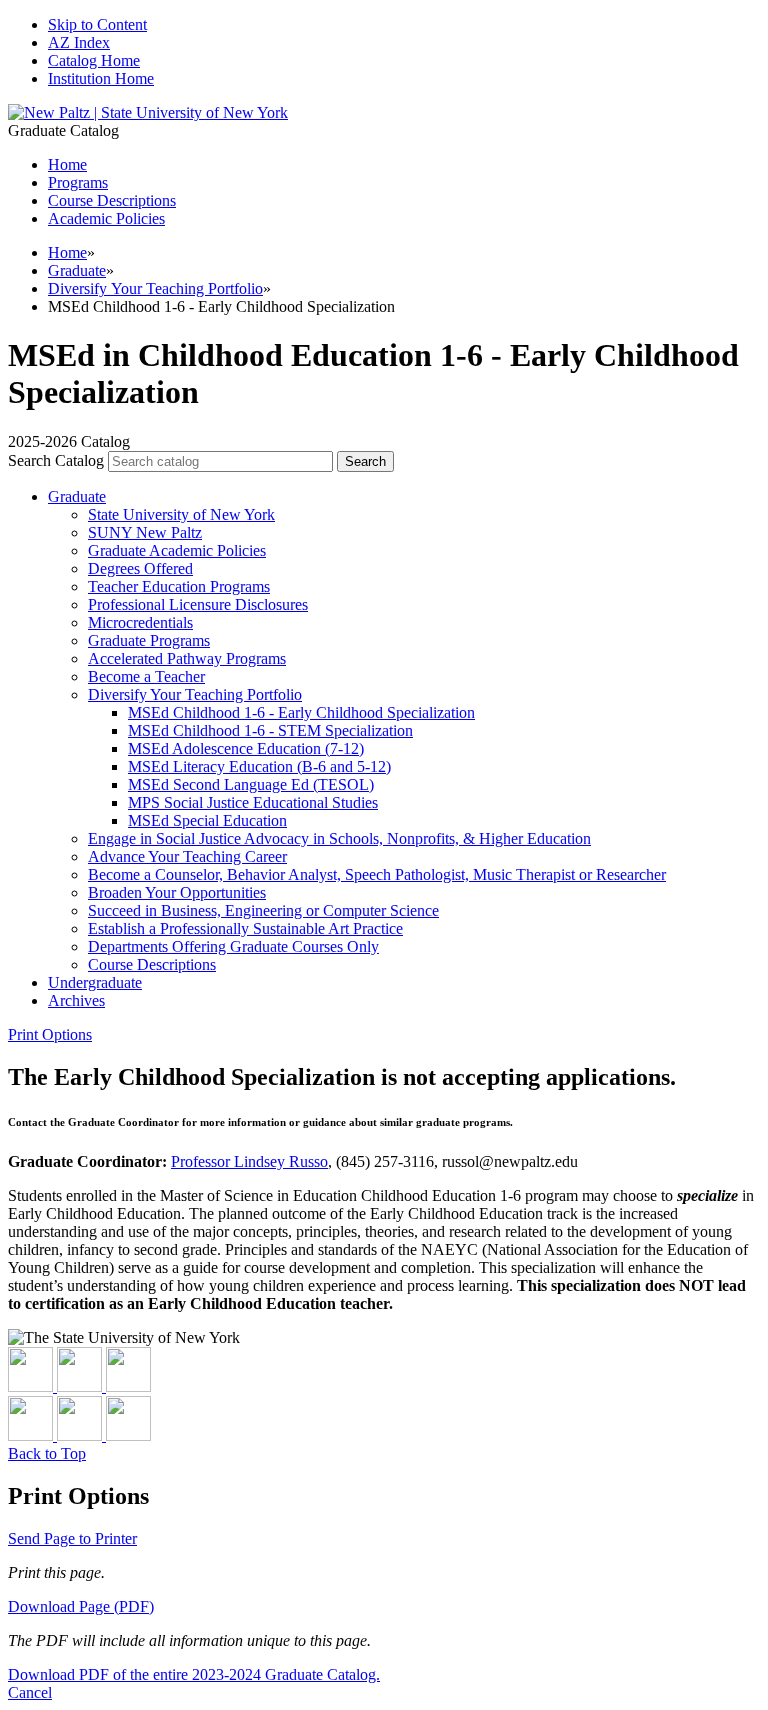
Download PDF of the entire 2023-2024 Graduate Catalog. (194, 1674)
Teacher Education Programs (179, 586)
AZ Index (79, 42)
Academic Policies (106, 218)
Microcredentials (140, 622)
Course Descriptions (112, 200)
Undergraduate (95, 982)
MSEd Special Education (207, 820)
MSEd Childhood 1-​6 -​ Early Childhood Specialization (301, 712)
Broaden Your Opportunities (177, 892)
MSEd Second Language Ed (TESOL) (251, 784)
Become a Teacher (146, 676)
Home (67, 252)
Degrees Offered (140, 568)
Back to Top (47, 1453)
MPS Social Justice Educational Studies (253, 802)
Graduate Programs (149, 640)
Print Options (50, 1034)
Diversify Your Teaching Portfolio (155, 288)
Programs (78, 182)
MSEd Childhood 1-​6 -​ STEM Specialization (270, 730)
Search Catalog (56, 460)
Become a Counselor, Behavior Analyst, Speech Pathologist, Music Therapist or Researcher (377, 874)
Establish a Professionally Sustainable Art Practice (245, 928)
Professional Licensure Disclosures (198, 604)
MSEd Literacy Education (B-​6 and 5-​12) (259, 766)
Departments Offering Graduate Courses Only (233, 946)
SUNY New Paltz (145, 532)
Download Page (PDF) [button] (81, 1606)
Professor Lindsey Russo (249, 1161)
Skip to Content (97, 24)
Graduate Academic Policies (177, 550)
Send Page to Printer (72, 1538)
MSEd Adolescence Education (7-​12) (246, 748)
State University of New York (181, 514)
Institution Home (101, 78)
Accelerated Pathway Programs (187, 658)
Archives (76, 1000)
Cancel (30, 1692)
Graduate (77, 270)
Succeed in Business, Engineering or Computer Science (263, 910)
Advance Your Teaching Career (187, 856)
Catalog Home (94, 60)
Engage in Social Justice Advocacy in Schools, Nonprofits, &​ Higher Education (339, 838)
